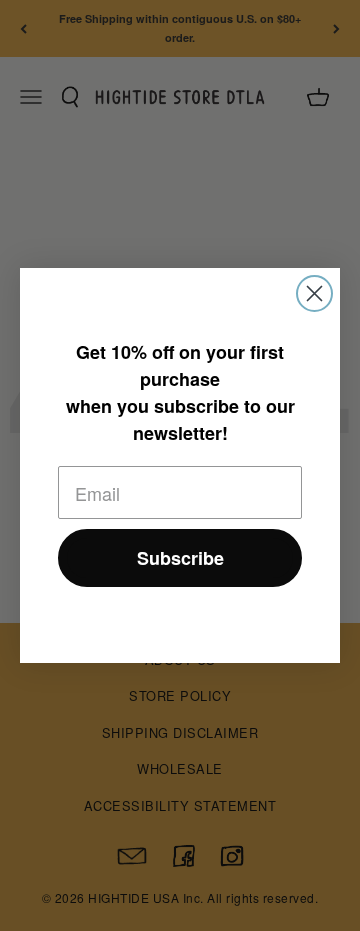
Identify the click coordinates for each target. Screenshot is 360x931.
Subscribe (180, 558)
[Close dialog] (314, 293)
